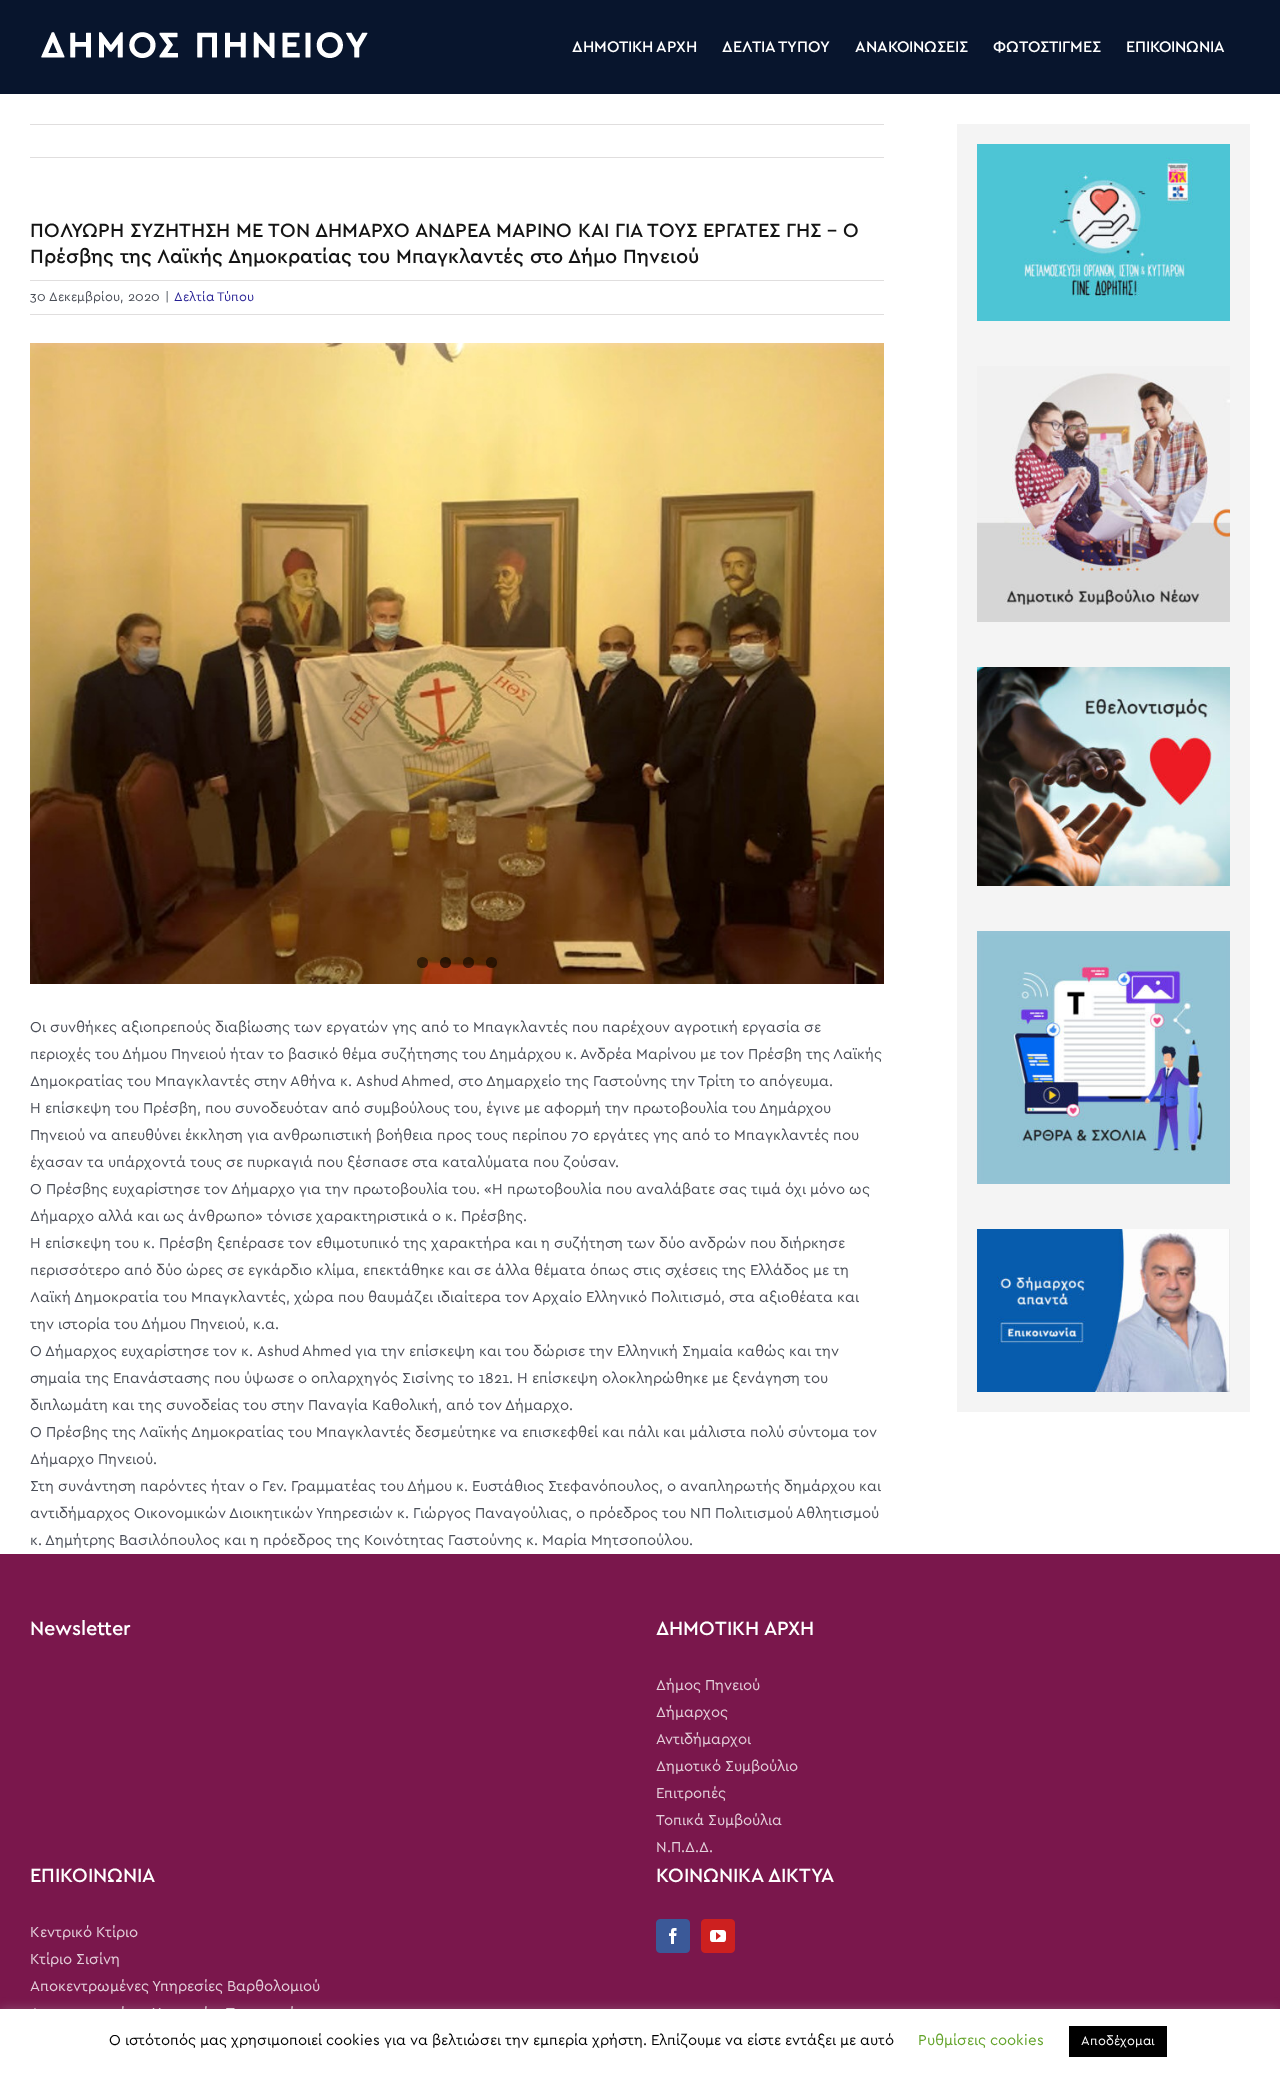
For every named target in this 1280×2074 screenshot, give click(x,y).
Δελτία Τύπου (214, 297)
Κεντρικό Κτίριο (84, 1932)
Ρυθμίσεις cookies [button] (981, 2040)
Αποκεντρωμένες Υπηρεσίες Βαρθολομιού (175, 1986)
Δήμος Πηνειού (708, 1685)
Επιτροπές (691, 1793)
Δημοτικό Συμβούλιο (727, 1766)
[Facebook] (673, 1936)
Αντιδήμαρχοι (703, 1739)
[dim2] (457, 663)
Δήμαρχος (692, 1712)
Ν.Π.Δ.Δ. (684, 1847)
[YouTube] (718, 1936)
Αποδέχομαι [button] (1118, 2041)
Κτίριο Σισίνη (75, 1959)
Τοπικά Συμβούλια (719, 1820)
